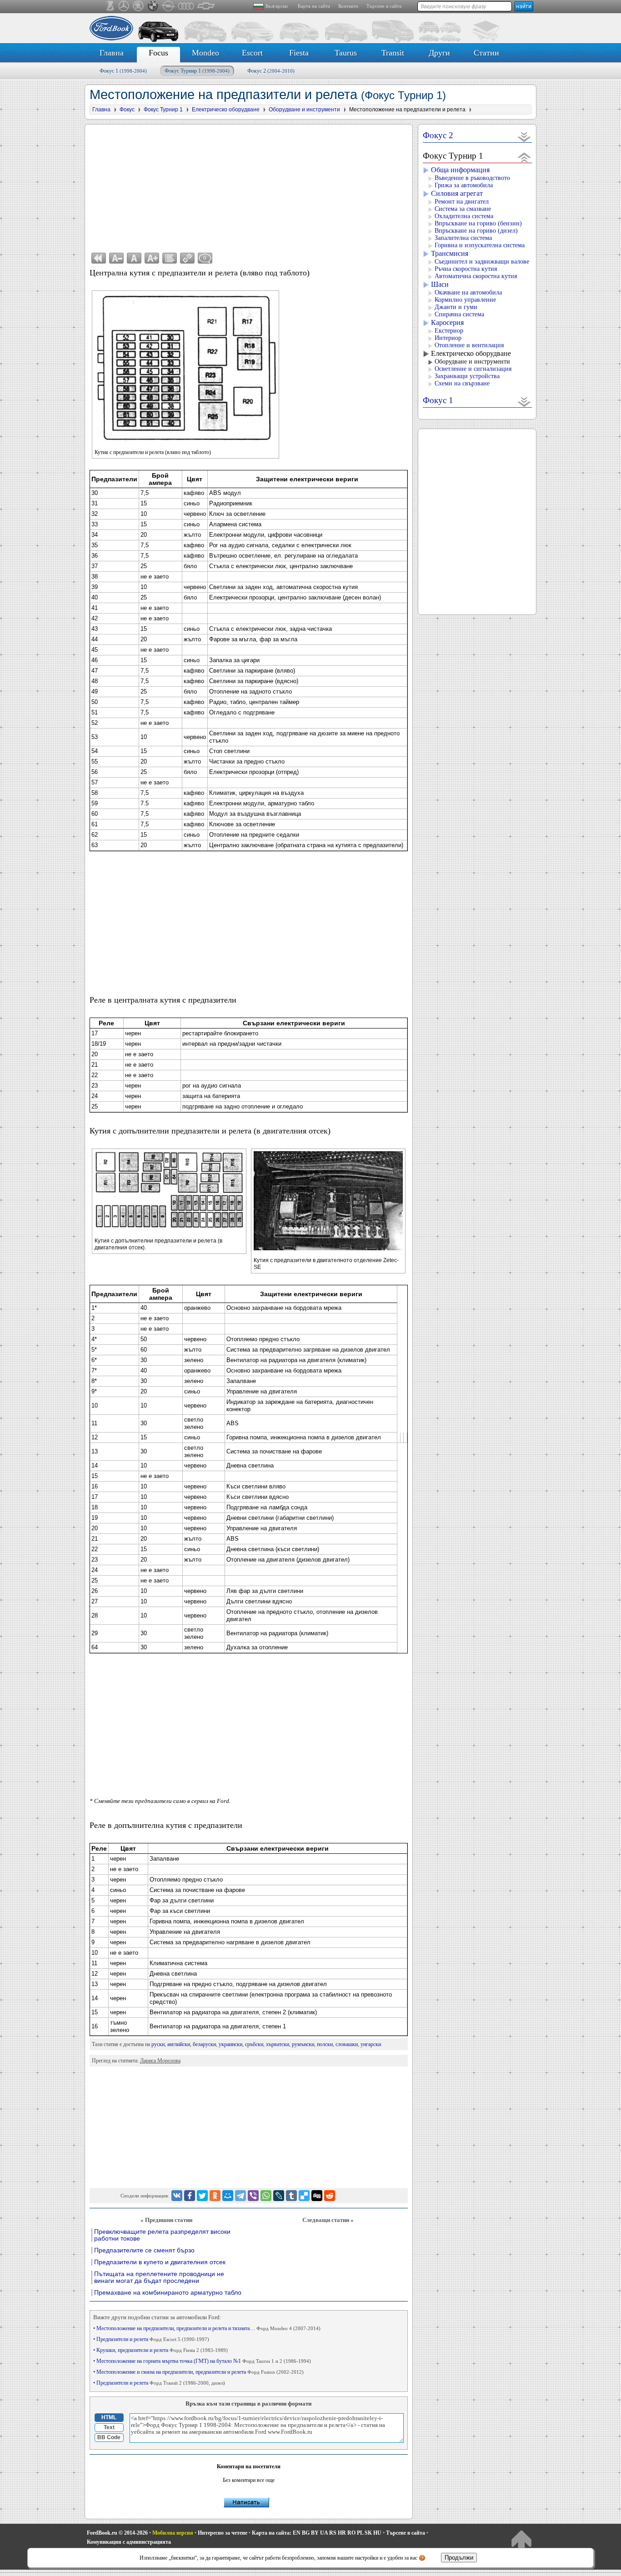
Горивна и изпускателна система (480, 245)
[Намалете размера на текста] (116, 258)
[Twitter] (202, 2196)
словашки (347, 2044)
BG (306, 2533)
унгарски (371, 2044)
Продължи (459, 2558)
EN (297, 2533)
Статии (486, 53)
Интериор (448, 338)
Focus (158, 53)
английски (179, 2044)
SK (368, 2533)
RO (351, 2533)
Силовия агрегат (457, 193)
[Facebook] (190, 2196)
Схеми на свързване (462, 383)
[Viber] (253, 2196)
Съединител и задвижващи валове (482, 262)
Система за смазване (463, 209)
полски (325, 2044)
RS (333, 2533)
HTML (109, 2417)
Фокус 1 (123, 71)
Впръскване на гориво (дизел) (476, 231)
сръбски (254, 2044)
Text (109, 2427)
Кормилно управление (465, 300)
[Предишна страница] (99, 258)
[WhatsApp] (266, 2196)
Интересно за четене (223, 2533)
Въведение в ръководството (472, 178)
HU (377, 2533)
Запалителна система (463, 238)
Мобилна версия (173, 2533)
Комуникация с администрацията (129, 2542)
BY (315, 2533)
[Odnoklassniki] (215, 2196)
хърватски (278, 2044)
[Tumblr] (291, 2196)
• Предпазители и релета (151, 2339)
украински (230, 2044)
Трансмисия (450, 253)
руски (158, 2044)
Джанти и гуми (456, 307)
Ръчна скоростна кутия (466, 269)
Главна (112, 53)
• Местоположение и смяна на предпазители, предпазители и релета (198, 2372)
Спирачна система (459, 314)
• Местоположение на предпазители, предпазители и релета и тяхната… (207, 2328)
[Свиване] (524, 157)
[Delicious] (304, 2196)
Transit (393, 53)
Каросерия (447, 322)
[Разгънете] (524, 137)
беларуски (204, 2044)
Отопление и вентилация (469, 345)
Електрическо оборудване (471, 353)
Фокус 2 (271, 71)
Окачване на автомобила (468, 292)
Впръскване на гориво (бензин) (478, 223)
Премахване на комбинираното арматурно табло (168, 2293)
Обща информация (460, 170)
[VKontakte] (177, 2196)
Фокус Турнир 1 (197, 71)
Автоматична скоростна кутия (476, 276)
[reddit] (330, 2196)
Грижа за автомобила (464, 185)
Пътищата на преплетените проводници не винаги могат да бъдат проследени (159, 2277)
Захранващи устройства (467, 376)
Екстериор (449, 331)
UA (324, 2533)
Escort (252, 53)
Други (439, 53)
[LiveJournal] (279, 2196)
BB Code (109, 2437)
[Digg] (317, 2196)
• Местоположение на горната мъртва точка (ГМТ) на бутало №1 (202, 2361)
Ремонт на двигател (462, 202)
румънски (303, 2044)
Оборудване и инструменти (472, 362)
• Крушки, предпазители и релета (160, 2350)
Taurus (346, 53)
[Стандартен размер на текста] (134, 258)
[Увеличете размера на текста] (152, 258)
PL (360, 2533)
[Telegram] (240, 2196)
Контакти (348, 6)
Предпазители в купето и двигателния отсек (160, 2262)
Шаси (440, 284)
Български (277, 6)
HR (342, 2533)
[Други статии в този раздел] (170, 258)
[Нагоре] (521, 2541)
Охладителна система (464, 216)
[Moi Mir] (228, 2196)
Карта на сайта (314, 6)
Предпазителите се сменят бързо (144, 2250)
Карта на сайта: (272, 2533)
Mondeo (205, 53)
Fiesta (299, 53)
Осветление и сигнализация (473, 369)
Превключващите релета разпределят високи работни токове (162, 2235)
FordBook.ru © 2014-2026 (117, 2533)
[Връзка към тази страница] (187, 258)
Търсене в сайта (384, 6)
